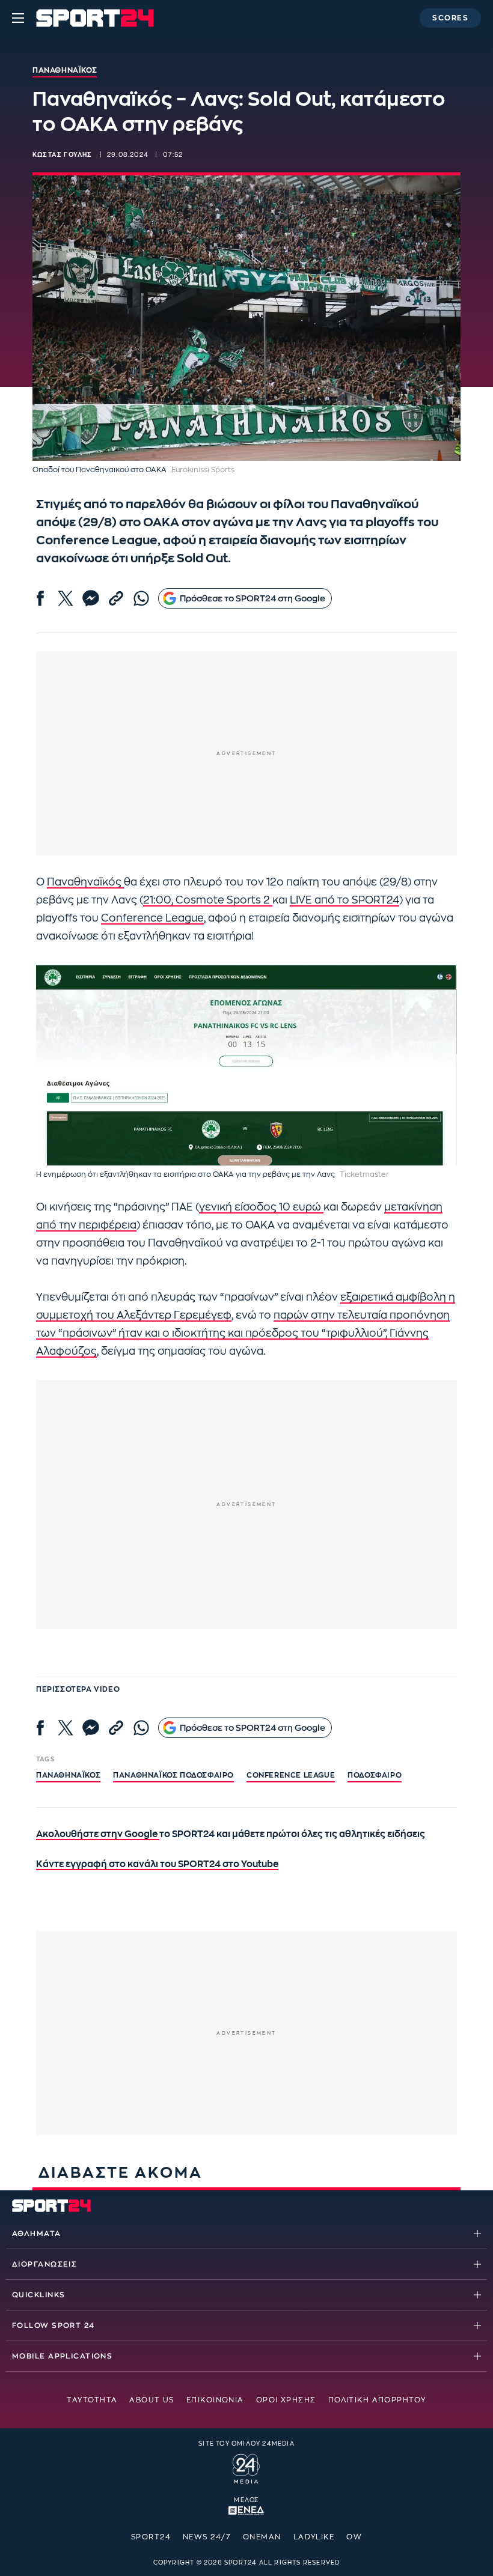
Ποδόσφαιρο (375, 1775)
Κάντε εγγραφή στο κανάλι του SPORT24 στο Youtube (157, 1864)
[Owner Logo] (246, 2467)
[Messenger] (91, 598)
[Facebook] (40, 598)
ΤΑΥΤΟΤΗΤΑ (92, 2400)
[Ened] (246, 2509)
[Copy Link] (116, 598)
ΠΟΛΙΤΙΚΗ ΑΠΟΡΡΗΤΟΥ (377, 2400)
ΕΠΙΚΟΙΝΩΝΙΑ (215, 2400)
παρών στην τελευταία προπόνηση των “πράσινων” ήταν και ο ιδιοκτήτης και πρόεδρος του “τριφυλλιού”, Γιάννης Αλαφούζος (243, 1333)
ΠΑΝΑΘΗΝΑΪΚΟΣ (68, 1775)
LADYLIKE (314, 2537)
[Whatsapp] (141, 598)
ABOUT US (152, 2400)
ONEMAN (262, 2537)
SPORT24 (151, 2537)
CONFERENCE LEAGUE (291, 1775)
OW (354, 2537)
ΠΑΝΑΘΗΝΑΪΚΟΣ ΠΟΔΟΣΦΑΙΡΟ (173, 1775)
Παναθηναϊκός (85, 882)
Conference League (152, 918)
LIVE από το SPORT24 (344, 900)
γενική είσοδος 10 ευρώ (261, 1207)
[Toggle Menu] (18, 18)
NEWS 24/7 (207, 2537)
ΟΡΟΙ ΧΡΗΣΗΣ (286, 2400)
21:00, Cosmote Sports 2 (208, 900)
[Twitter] (66, 598)
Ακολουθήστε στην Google (98, 1834)
